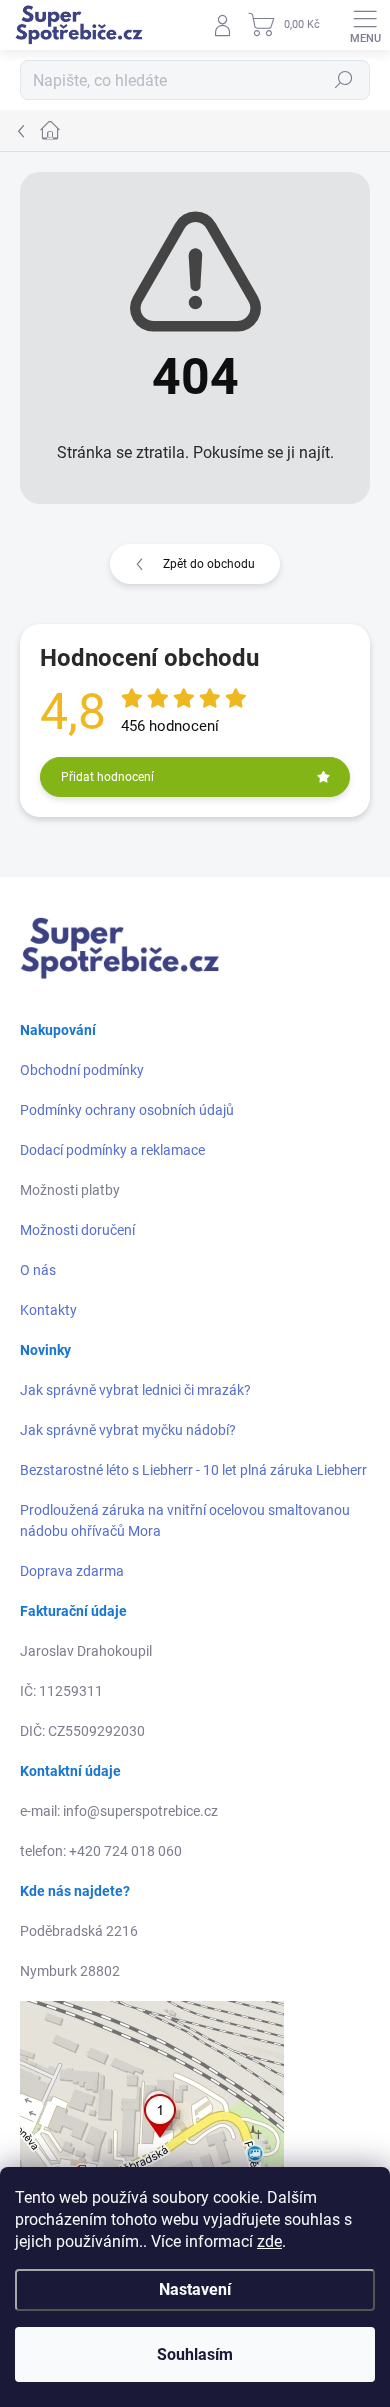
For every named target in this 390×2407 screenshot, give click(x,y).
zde (269, 2241)
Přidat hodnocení (107, 777)
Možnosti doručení (77, 1230)
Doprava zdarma (72, 1571)
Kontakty (48, 1310)
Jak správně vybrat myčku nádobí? (128, 1430)
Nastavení (195, 2289)
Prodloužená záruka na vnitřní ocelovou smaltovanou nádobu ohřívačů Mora (185, 1520)
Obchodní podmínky (82, 1070)
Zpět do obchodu (209, 564)
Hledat (344, 80)
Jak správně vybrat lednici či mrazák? (135, 1390)
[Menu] (365, 25)
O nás (38, 1270)
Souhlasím (195, 2354)
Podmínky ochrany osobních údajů (127, 1110)
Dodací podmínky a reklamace (112, 1150)
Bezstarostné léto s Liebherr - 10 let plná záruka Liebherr (193, 1470)
